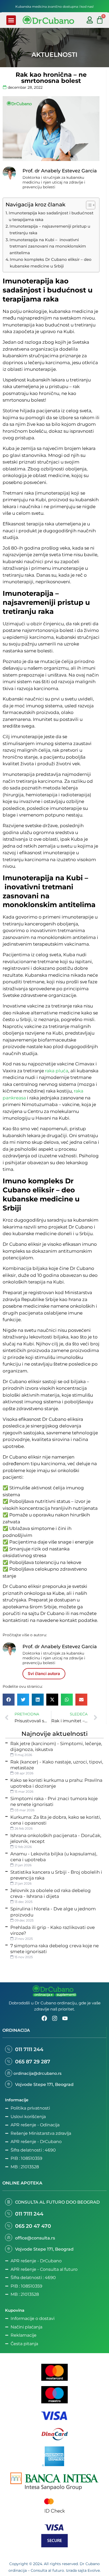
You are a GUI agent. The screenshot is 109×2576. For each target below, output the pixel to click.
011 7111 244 (29, 2049)
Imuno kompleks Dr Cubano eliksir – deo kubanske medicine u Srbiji (51, 263)
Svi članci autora (44, 1674)
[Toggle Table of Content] (88, 205)
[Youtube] (65, 2018)
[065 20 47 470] (9, 2226)
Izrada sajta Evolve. (83, 2570)
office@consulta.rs (35, 2238)
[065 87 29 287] (9, 2061)
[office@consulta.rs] (9, 2237)
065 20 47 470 (33, 2226)
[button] (11, 20)
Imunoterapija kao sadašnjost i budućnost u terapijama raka (51, 216)
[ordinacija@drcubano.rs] (9, 2073)
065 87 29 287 (33, 2062)
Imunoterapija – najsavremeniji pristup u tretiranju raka (50, 229)
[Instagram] (55, 2018)
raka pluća (57, 1071)
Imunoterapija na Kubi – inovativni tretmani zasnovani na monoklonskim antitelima (48, 246)
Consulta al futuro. (48, 2570)
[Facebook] (44, 2018)
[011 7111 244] (9, 2049)
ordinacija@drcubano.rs (38, 2073)
